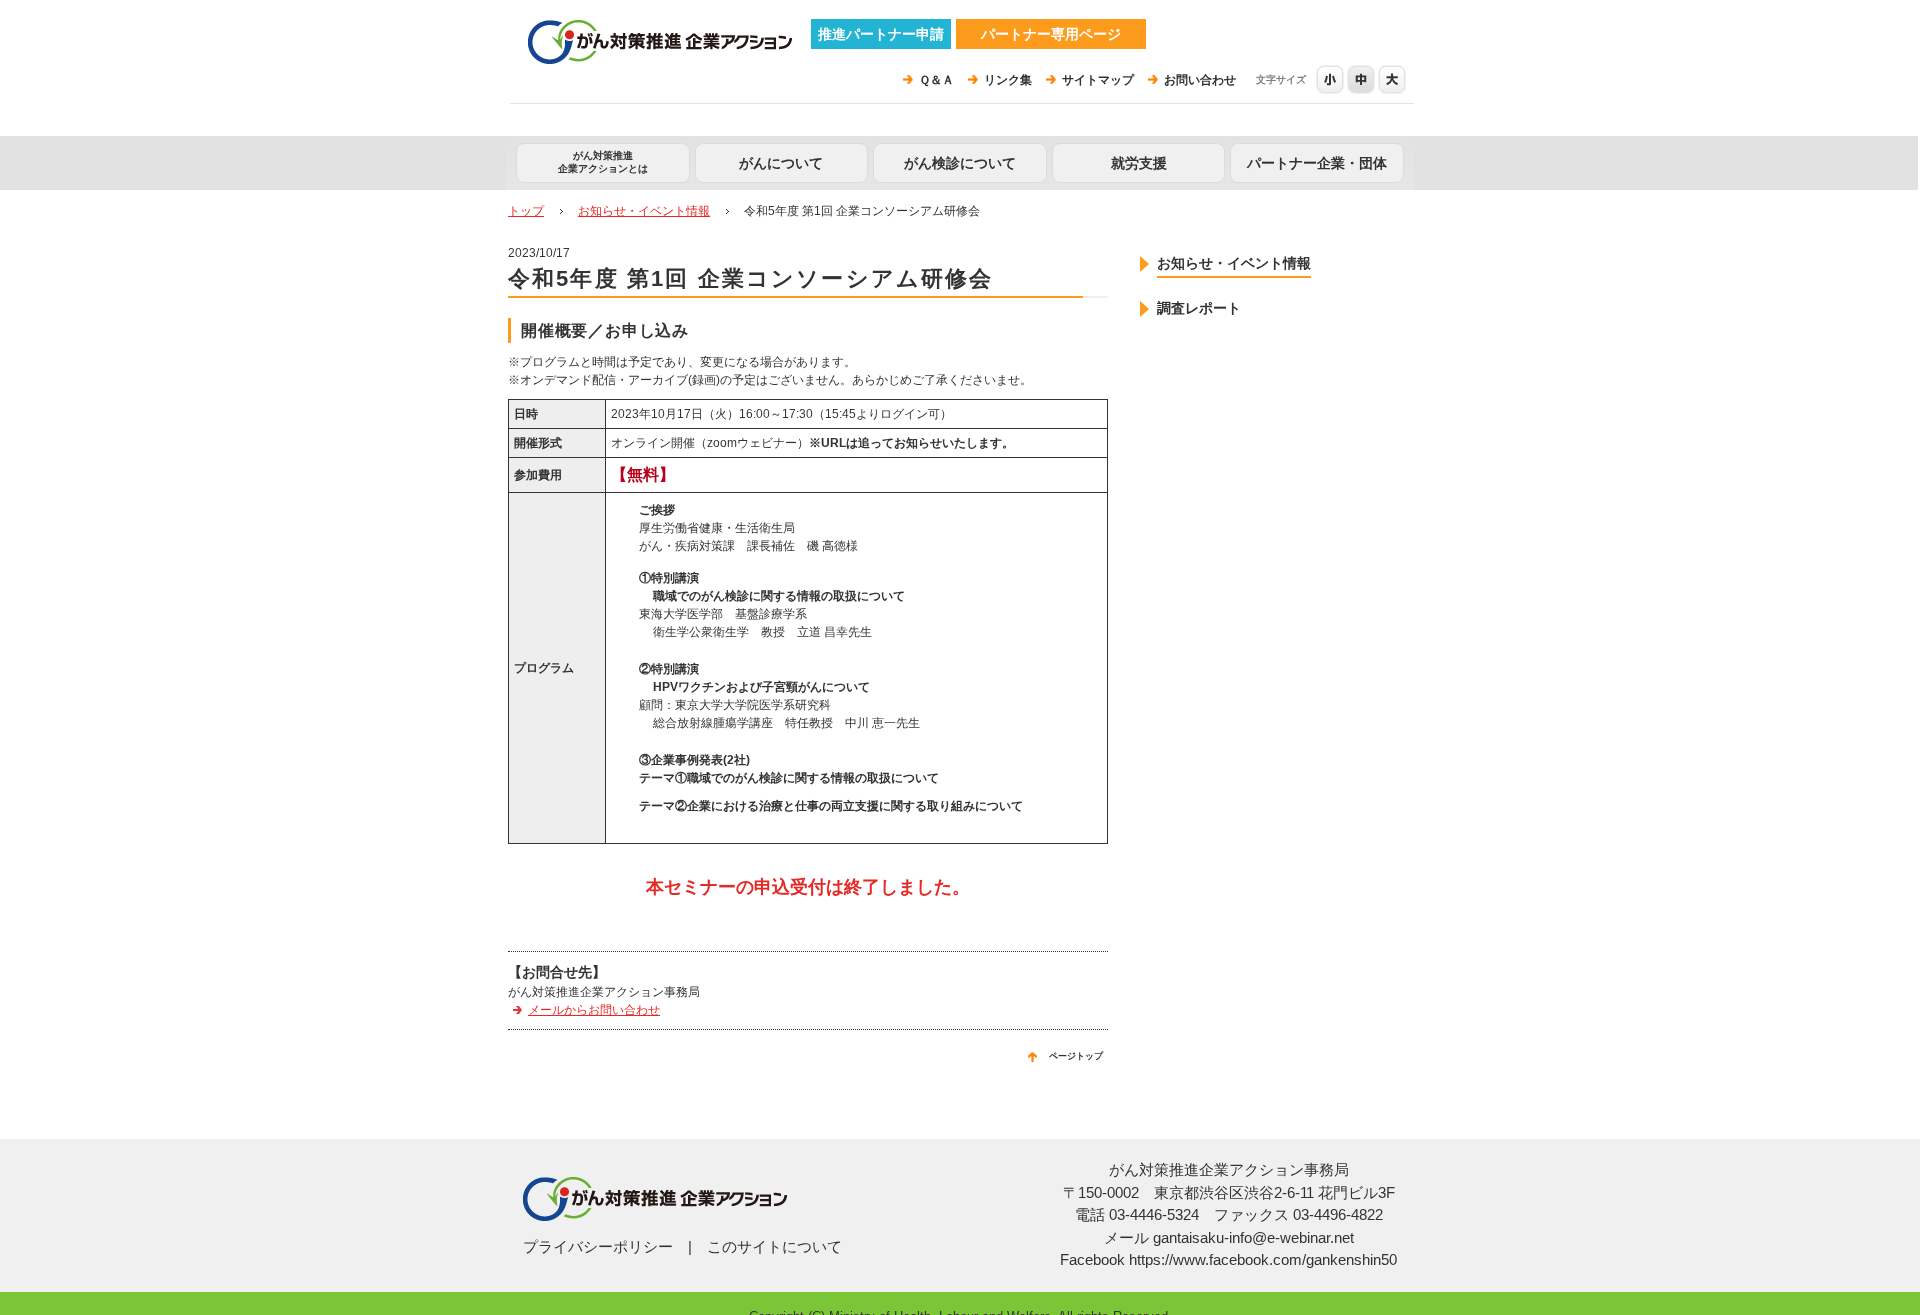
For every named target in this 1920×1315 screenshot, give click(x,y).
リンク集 (1008, 80)
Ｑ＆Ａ (936, 80)
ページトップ (1076, 1056)
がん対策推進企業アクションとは (603, 162)
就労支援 (1139, 163)
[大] (1392, 79)
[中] (1362, 79)
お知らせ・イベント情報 (644, 211)
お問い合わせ (1200, 80)
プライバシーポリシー (598, 1246)
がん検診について (960, 163)
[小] (1331, 79)
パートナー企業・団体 (1317, 163)
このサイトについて (774, 1246)
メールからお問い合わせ (594, 1010)
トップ (526, 211)
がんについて (781, 163)
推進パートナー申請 (881, 34)
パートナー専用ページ (1051, 34)
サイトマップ (1098, 80)
